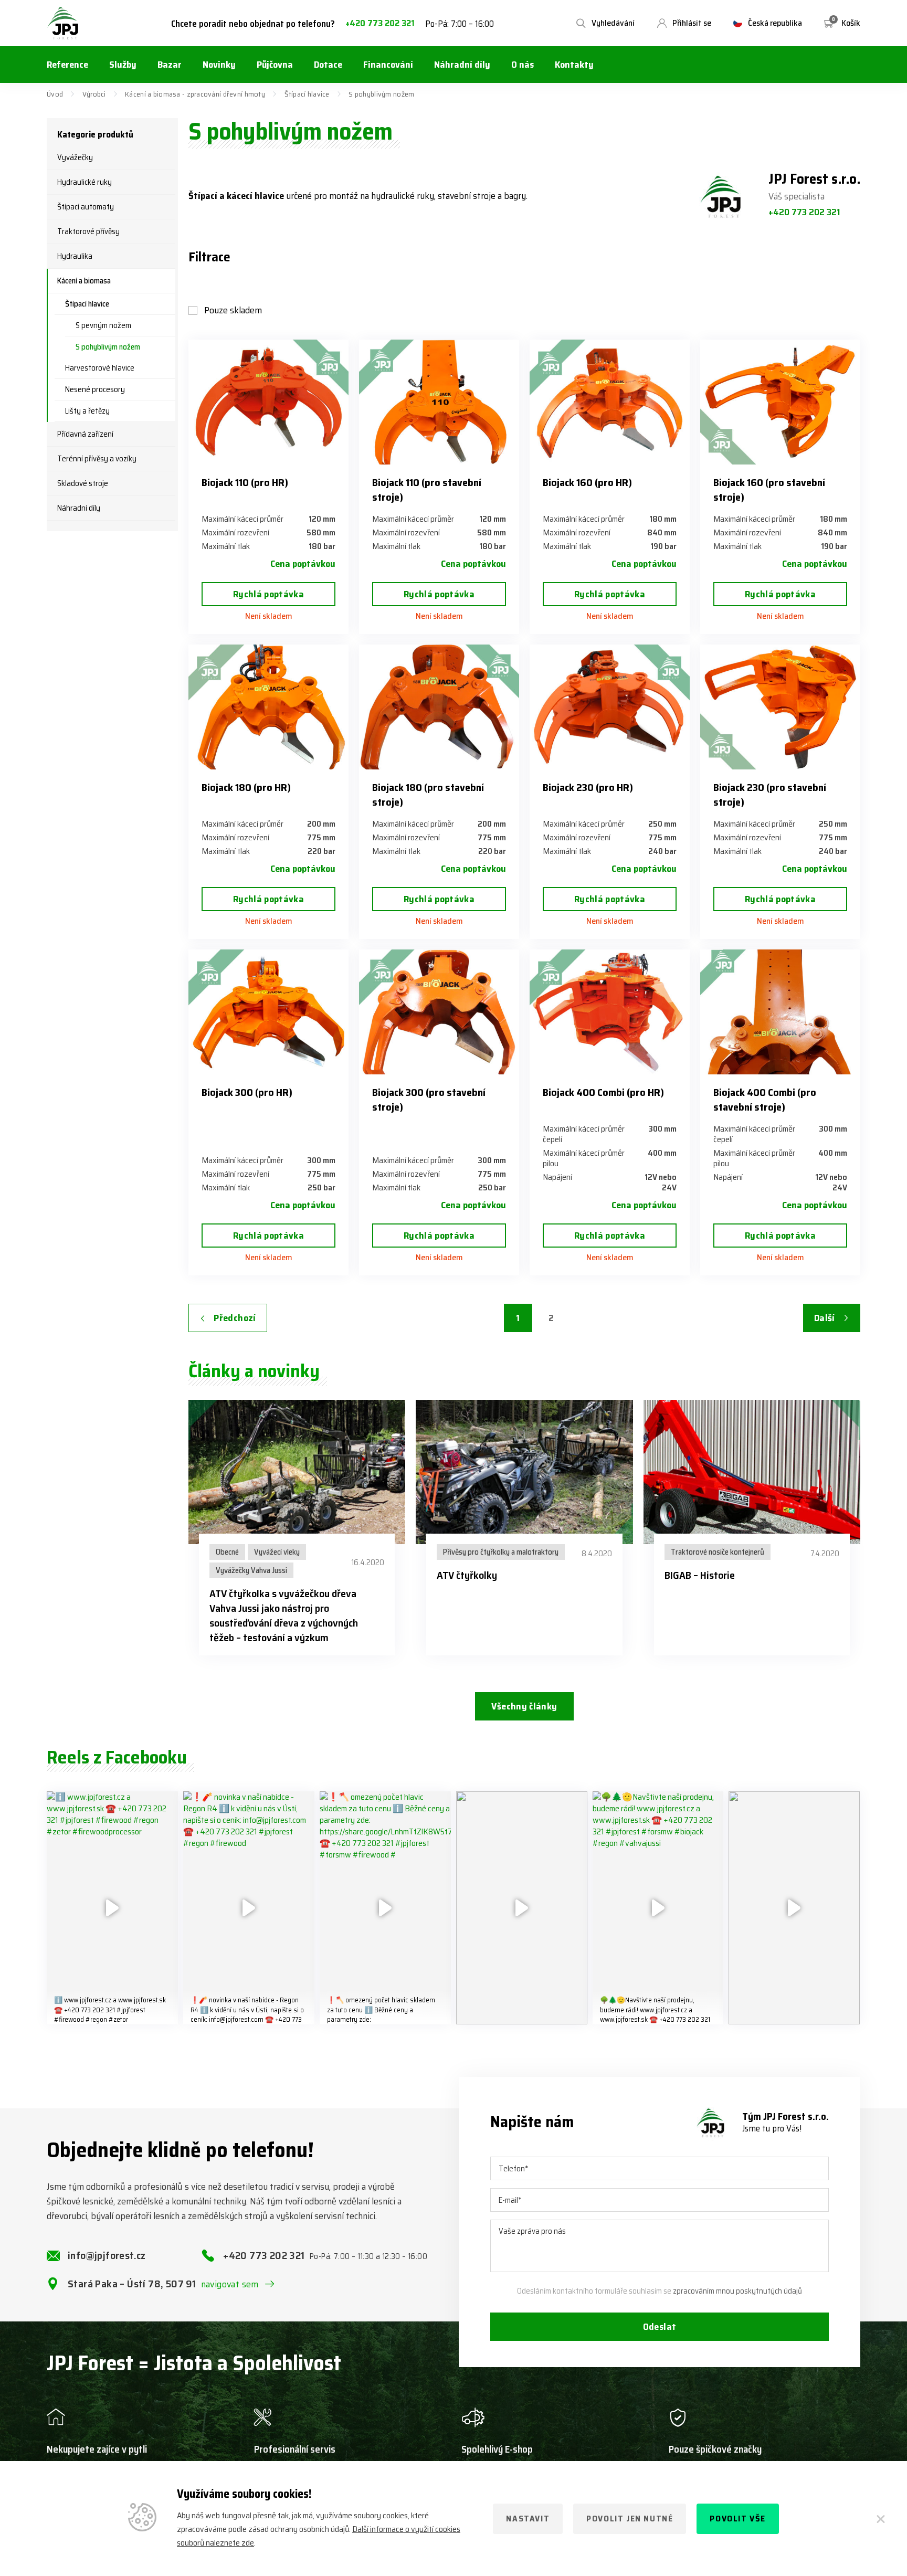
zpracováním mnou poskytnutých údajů (737, 2291)
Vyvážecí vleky (277, 1552)
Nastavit (528, 2519)
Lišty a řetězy (87, 411)
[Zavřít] (881, 2519)
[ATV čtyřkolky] (524, 1472)
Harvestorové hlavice (100, 368)
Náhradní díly (79, 508)
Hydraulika (75, 256)
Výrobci (94, 94)
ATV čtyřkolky (467, 1575)
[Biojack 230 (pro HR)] (610, 707)
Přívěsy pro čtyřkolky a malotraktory (501, 1552)
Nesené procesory (95, 389)
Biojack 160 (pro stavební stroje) (769, 490)
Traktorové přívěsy (88, 231)
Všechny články (524, 1706)
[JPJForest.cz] (63, 23)
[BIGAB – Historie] (752, 1472)
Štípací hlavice (307, 94)
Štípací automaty (86, 207)
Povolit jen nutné (630, 2519)
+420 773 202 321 (380, 23)
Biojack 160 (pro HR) (587, 482)
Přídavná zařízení (85, 434)
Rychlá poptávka (268, 594)
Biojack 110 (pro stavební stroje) (427, 490)
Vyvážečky (75, 157)
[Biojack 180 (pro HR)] (268, 707)
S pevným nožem (103, 325)
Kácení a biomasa (84, 281)
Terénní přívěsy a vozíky (97, 459)
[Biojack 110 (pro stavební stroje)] (439, 402)
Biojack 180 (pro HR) (246, 787)
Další (825, 1318)
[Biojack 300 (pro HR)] (268, 1012)
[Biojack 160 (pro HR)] (610, 402)
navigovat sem (230, 2284)
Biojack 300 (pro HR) (247, 1092)
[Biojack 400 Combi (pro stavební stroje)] (780, 1012)
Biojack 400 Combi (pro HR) (603, 1092)
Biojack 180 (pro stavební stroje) (428, 795)
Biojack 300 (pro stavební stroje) (429, 1100)
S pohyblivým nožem (108, 347)
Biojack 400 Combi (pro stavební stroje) (765, 1100)
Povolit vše (738, 2519)
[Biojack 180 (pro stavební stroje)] (439, 707)
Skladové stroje (83, 483)
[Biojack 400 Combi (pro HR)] (610, 1012)
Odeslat (660, 2327)
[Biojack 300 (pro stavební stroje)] (439, 1012)
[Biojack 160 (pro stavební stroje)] (780, 402)
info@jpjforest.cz (107, 2255)
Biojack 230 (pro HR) (588, 787)
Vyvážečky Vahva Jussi (251, 1570)
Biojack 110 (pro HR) (245, 482)
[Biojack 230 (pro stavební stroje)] (780, 707)
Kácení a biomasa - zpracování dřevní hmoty (195, 94)
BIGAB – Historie (700, 1575)
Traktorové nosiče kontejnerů (718, 1552)
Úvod (55, 94)
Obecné (227, 1552)
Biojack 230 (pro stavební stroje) (770, 795)
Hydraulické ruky (85, 182)
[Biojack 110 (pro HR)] (268, 402)
